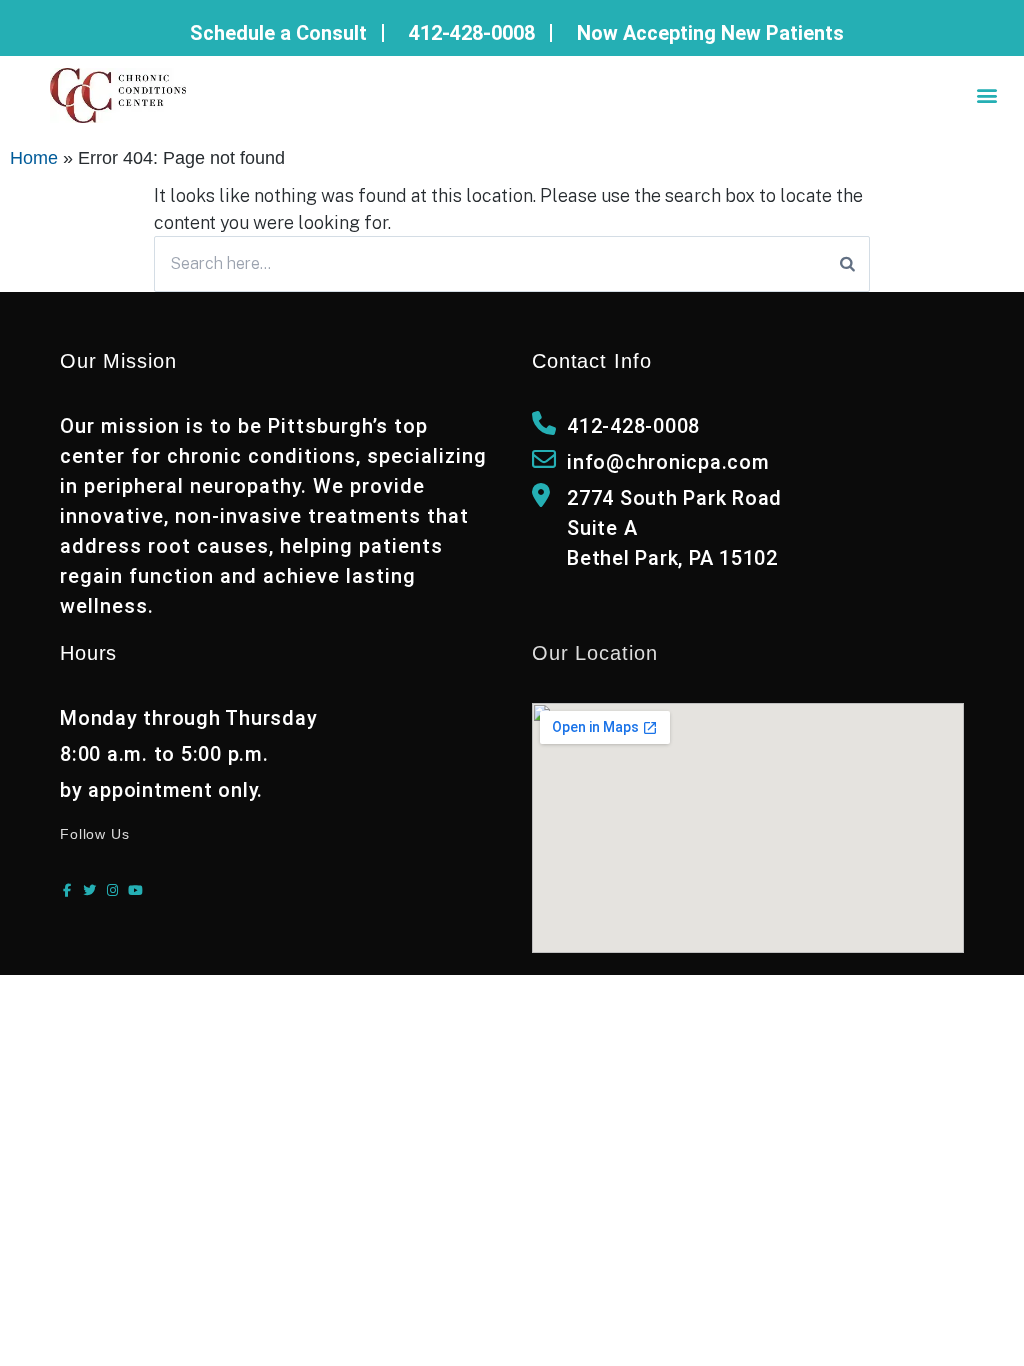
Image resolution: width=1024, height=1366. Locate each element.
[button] (987, 95)
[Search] (847, 264)
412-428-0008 (472, 33)
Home (34, 158)
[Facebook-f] (66, 890)
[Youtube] (135, 890)
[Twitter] (89, 890)
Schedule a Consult (278, 33)
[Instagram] (112, 890)
